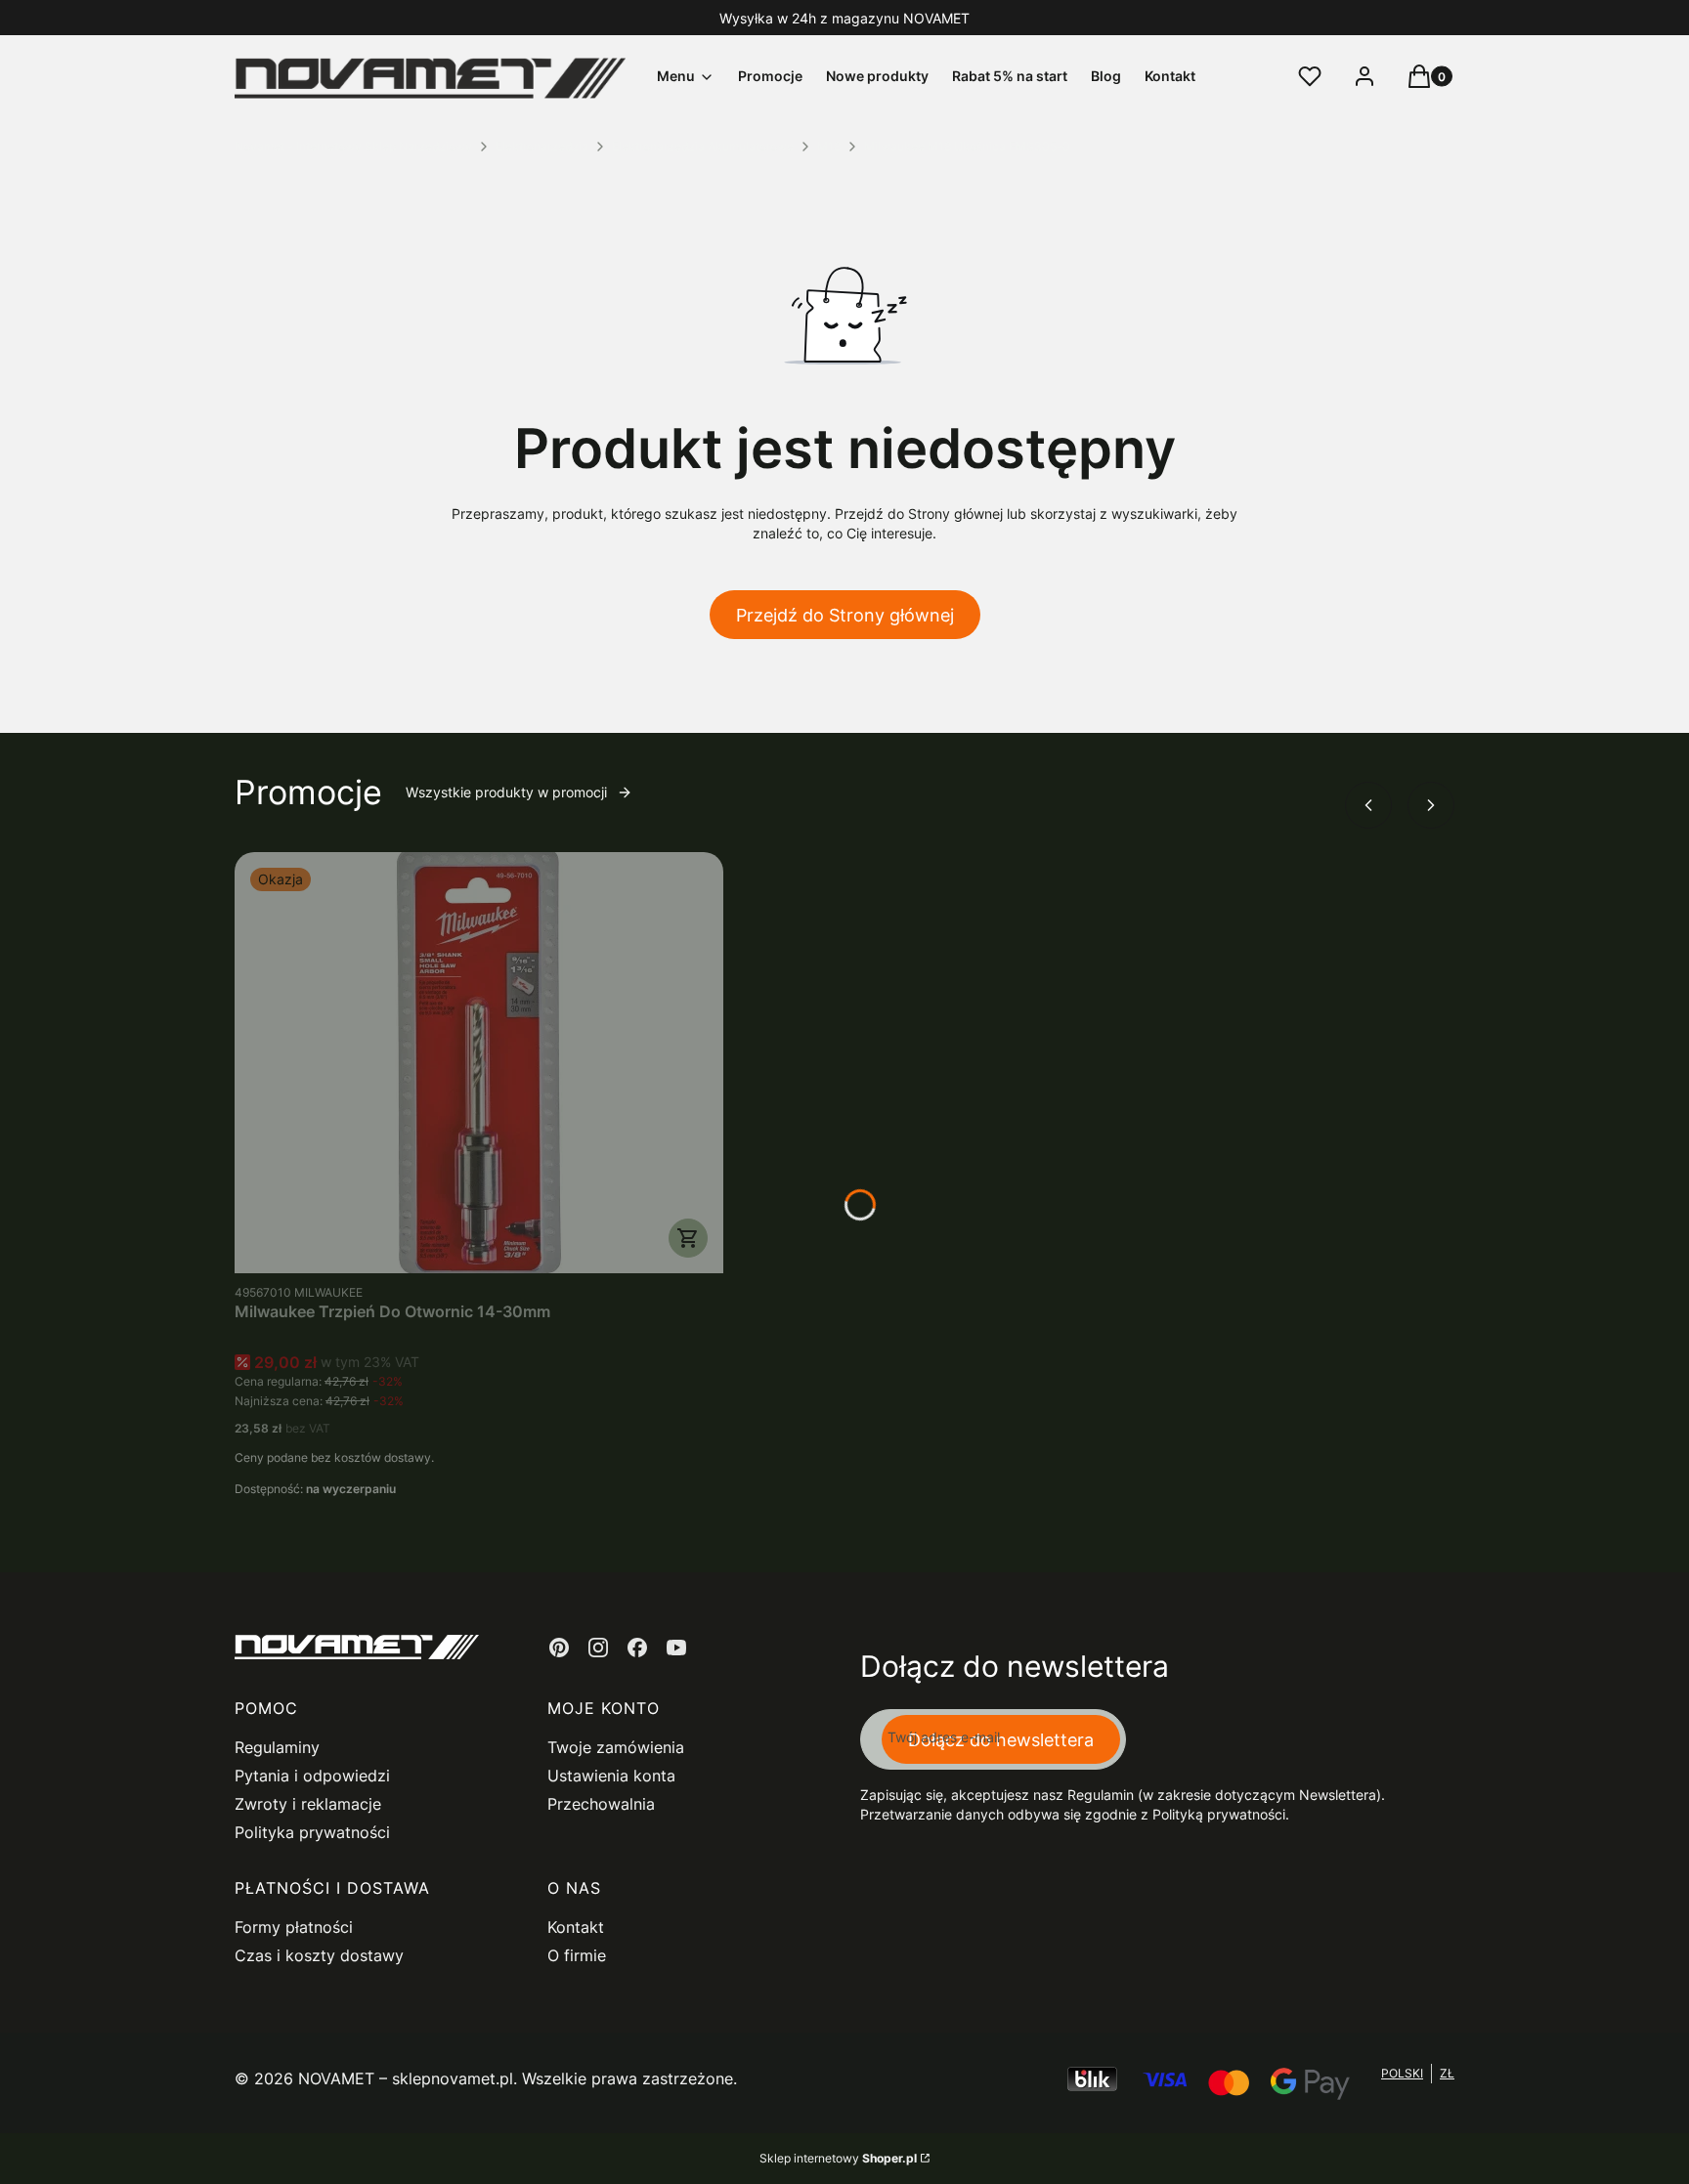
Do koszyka (688, 1238)
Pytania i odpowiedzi (312, 1776)
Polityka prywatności (312, 1832)
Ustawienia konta (611, 1776)
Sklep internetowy (838, 2158)
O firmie (577, 1955)
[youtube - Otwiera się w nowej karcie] (676, 1648)
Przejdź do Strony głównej (845, 615)
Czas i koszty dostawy (319, 1955)
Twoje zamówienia (616, 1747)
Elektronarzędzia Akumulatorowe (703, 146)
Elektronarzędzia (542, 146)
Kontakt (576, 1927)
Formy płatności (294, 1927)
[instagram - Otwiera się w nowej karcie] (598, 1648)
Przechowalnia (601, 1804)
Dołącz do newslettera (1001, 1740)
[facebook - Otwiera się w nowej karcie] (637, 1648)
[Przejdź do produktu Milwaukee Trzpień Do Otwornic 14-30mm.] (479, 1063)
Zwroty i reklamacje (308, 1804)
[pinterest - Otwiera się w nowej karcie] (559, 1648)
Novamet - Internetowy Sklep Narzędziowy (353, 146)
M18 (829, 146)
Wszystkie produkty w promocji (506, 792)
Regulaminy (277, 1747)
